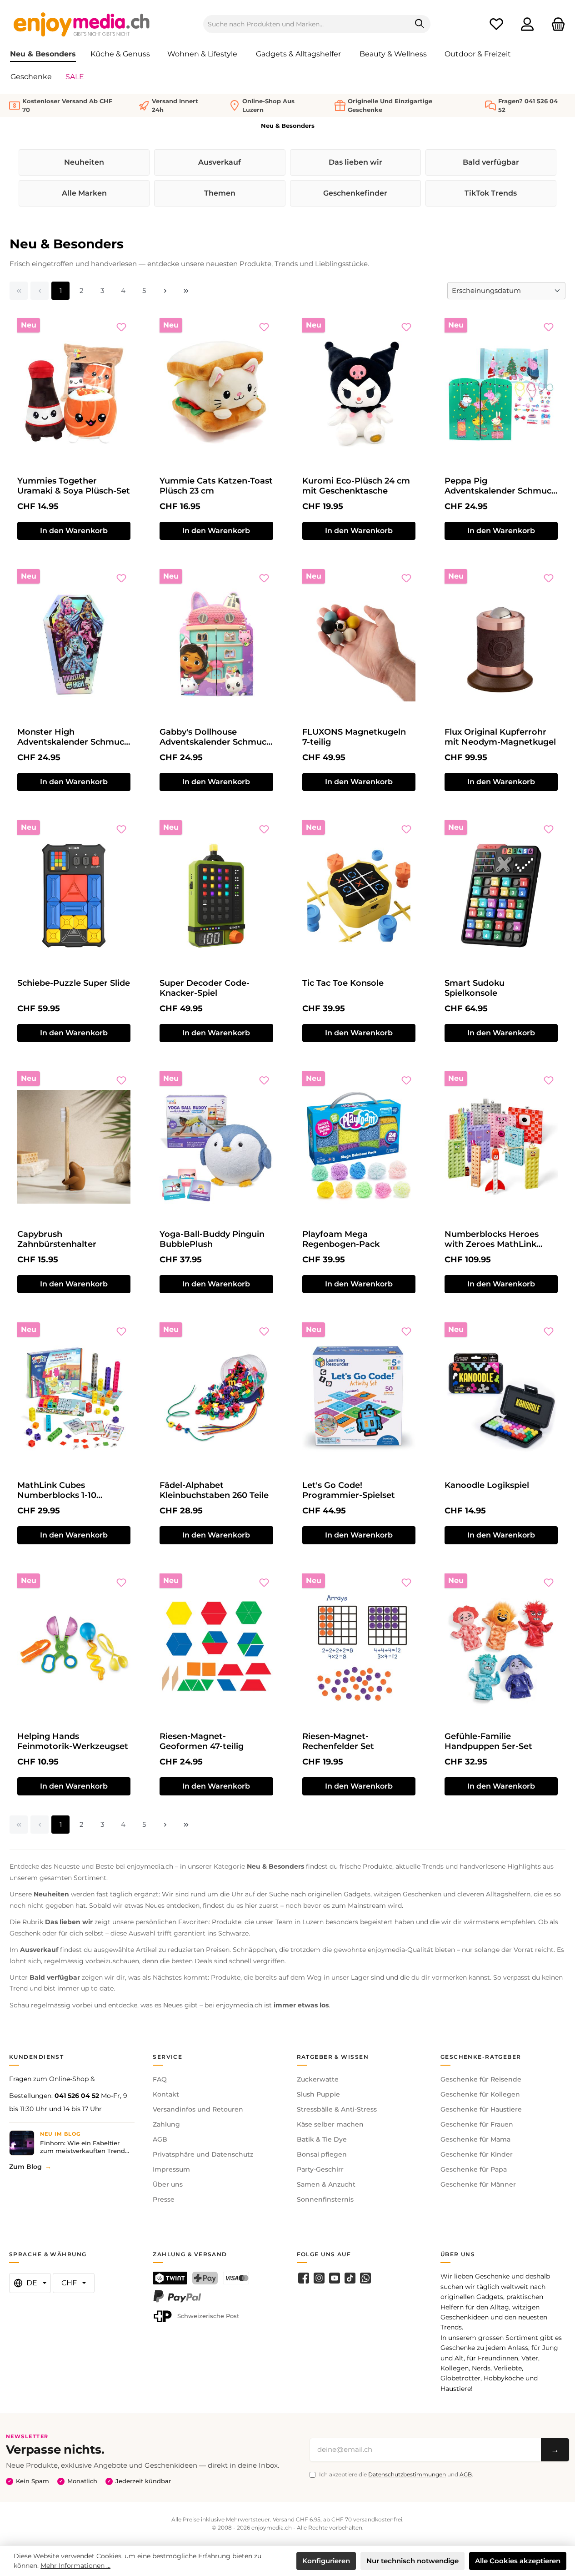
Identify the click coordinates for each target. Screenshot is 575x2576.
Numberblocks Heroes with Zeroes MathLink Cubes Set (492, 1239)
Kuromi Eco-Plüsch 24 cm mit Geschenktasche (356, 486)
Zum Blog (25, 2167)
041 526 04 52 (77, 2096)
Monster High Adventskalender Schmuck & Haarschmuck (73, 737)
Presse (164, 2199)
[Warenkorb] (555, 24)
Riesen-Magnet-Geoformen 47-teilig (202, 1741)
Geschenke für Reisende (481, 2079)
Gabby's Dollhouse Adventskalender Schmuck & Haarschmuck (215, 737)
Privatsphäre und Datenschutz (203, 2154)
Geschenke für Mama (475, 2139)
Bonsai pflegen (322, 2154)
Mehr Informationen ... (75, 2566)
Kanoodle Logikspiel (487, 1485)
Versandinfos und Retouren (198, 2109)
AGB (160, 2139)
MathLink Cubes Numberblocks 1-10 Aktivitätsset (57, 1490)
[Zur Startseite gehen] (82, 24)
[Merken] (121, 327)
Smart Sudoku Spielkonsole (475, 988)
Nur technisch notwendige (412, 2561)
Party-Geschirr (320, 2169)
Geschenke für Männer (478, 2184)
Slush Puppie (318, 2094)
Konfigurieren (326, 2561)
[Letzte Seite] (186, 291)
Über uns (168, 2184)
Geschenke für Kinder (477, 2154)
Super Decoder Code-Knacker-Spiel (205, 988)
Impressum (171, 2169)
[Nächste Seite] (165, 291)
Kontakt (166, 2094)
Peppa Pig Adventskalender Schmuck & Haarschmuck (500, 486)
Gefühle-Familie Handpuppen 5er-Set (488, 1741)
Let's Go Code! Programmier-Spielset (349, 1490)
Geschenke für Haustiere (481, 2109)
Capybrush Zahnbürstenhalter (57, 1239)
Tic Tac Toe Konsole (343, 983)
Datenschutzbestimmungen (407, 2474)
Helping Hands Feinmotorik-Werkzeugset (73, 1741)
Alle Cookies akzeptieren (518, 2561)
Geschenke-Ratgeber (481, 2057)
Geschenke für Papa (474, 2169)
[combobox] (306, 24)
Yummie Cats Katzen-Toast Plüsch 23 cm (216, 486)
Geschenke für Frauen (477, 2124)
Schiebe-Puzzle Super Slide (74, 983)
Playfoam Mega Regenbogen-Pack (341, 1239)
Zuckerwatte (318, 2079)
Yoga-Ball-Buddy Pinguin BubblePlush (212, 1239)
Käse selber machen (330, 2124)
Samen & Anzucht (326, 2184)
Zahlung (166, 2124)
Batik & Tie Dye (322, 2139)
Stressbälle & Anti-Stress (337, 2109)
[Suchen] (420, 24)
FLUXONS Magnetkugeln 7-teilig (354, 737)
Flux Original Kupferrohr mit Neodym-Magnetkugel (500, 737)
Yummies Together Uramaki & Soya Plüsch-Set (74, 486)
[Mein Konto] (527, 24)
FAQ (160, 2079)
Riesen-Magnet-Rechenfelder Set (338, 1741)
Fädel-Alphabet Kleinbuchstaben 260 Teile (214, 1490)
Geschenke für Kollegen (480, 2094)
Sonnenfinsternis (325, 2199)
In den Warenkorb (74, 531)
